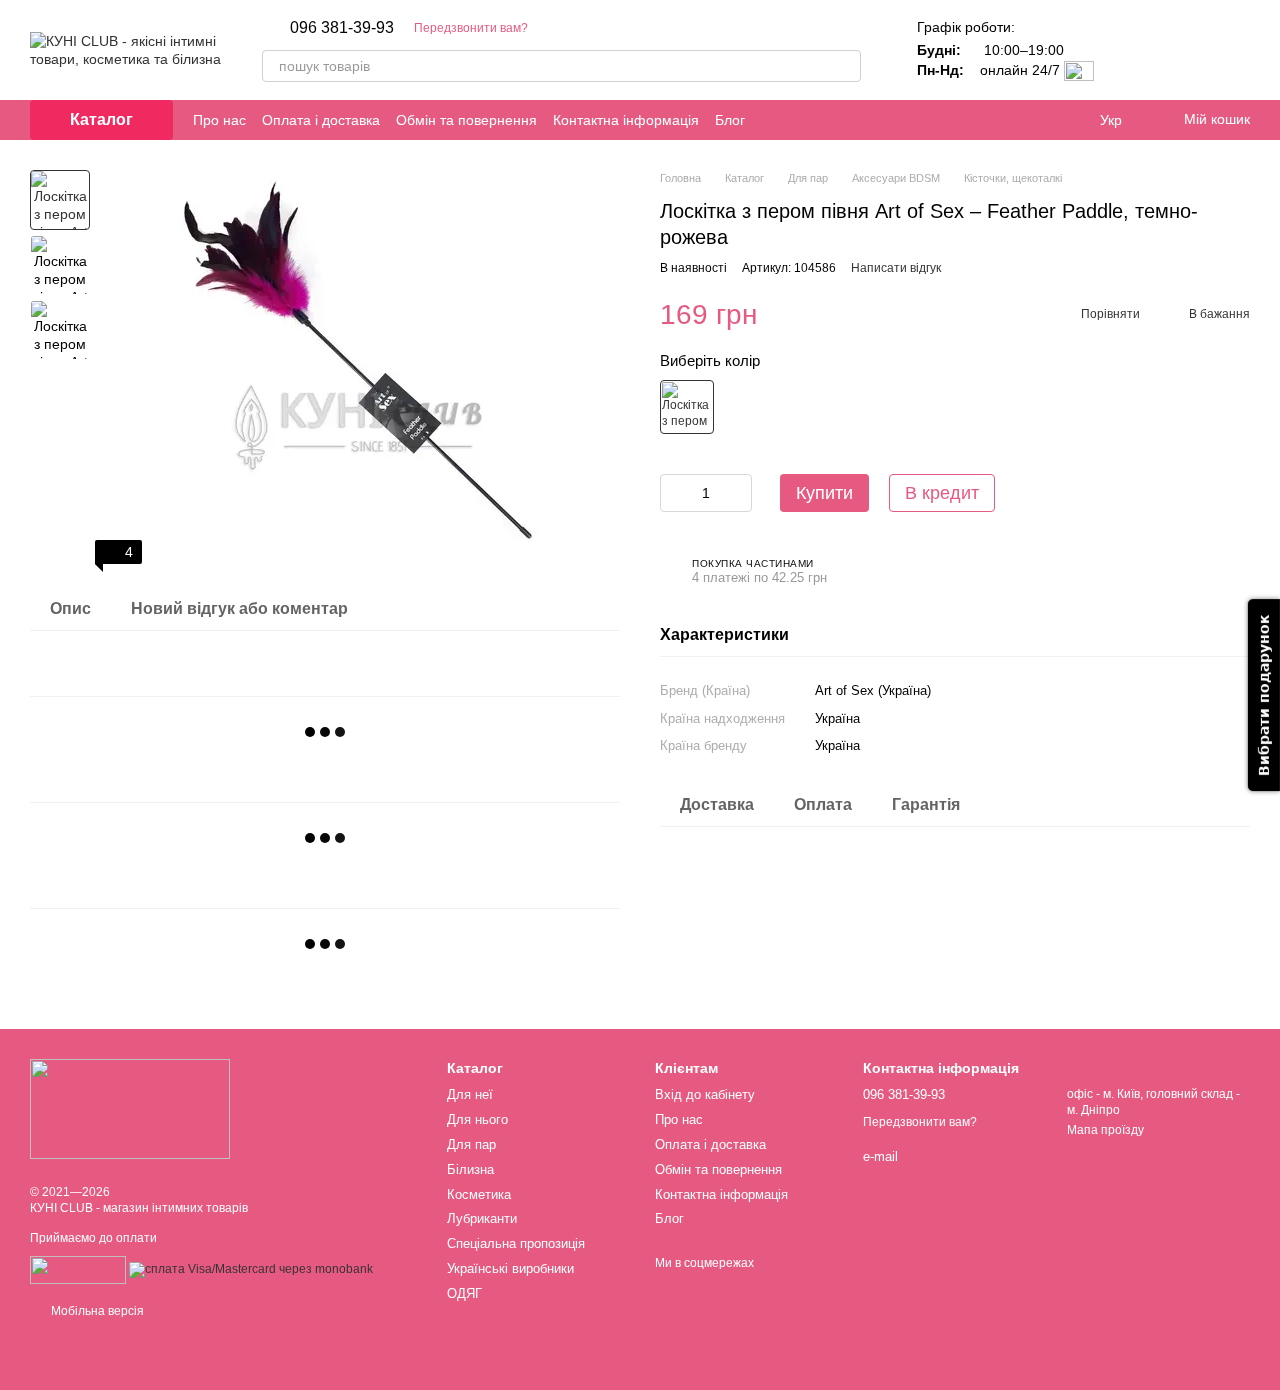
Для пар (471, 1144)
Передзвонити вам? (471, 28)
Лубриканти (482, 1218)
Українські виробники (510, 1268)
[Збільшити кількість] (737, 493)
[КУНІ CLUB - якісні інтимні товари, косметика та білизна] (130, 1108)
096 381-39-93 (342, 28)
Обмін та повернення (466, 120)
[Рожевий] (687, 407)
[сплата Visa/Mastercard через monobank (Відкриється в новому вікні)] (251, 1270)
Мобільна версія (96, 1311)
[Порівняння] (1130, 50)
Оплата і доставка (321, 120)
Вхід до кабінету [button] (705, 1094)
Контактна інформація (626, 120)
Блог (730, 120)
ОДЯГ (464, 1293)
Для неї (470, 1094)
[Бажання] (1182, 50)
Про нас (219, 120)
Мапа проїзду (1105, 1130)
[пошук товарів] (845, 66)
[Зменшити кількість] (675, 493)
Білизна (470, 1169)
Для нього (477, 1119)
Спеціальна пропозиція (516, 1243)
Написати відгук (896, 268)
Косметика (479, 1194)
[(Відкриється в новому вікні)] (78, 1270)
